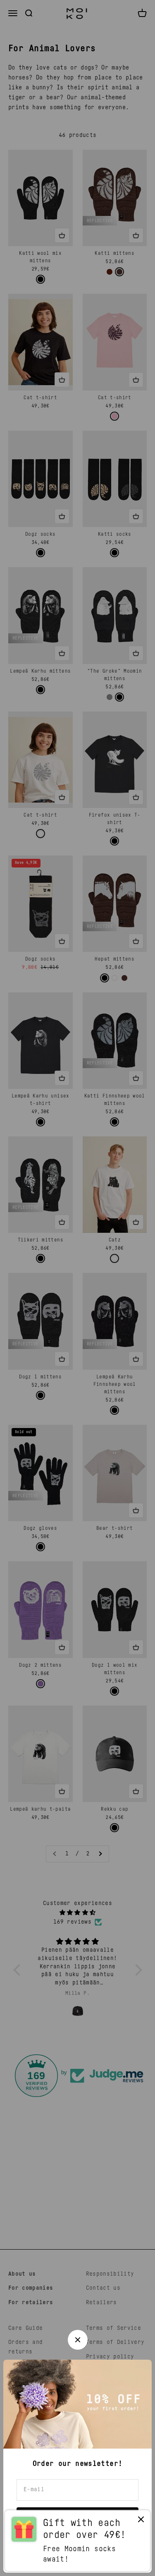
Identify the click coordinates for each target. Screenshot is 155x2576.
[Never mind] (141, 2521)
